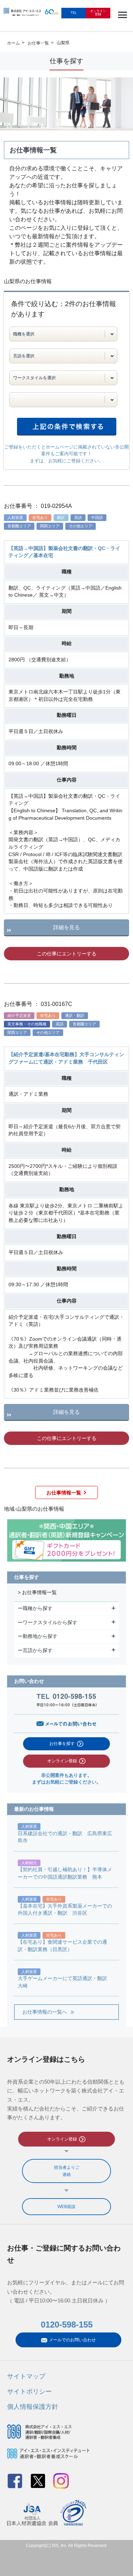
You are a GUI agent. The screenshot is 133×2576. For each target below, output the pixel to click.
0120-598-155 (67, 2325)
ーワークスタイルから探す (48, 1622)
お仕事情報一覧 (64, 1493)
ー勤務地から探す (38, 1636)
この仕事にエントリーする (67, 954)
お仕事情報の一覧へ (45, 2012)
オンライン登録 (62, 1761)
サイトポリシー (29, 2391)
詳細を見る (66, 927)
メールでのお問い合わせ (72, 2340)
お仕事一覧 (38, 43)
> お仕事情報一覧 (37, 1593)
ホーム (13, 43)
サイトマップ (26, 2376)
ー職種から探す (36, 1608)
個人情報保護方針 (33, 2407)
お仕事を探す (62, 1744)
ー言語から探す (36, 1650)
